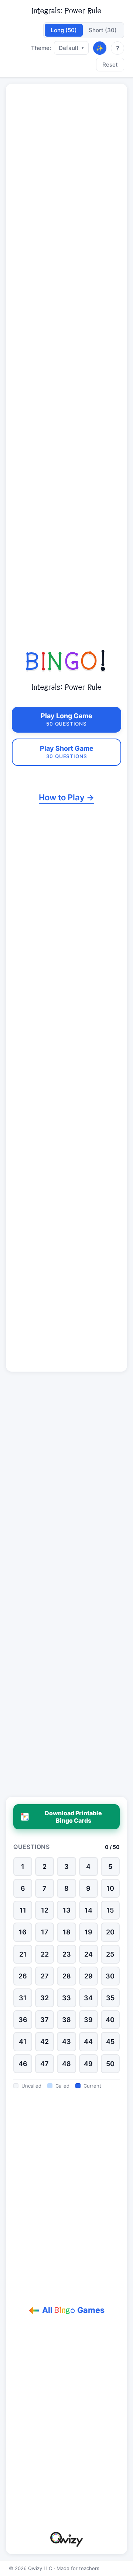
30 (110, 1976)
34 (88, 1998)
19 (88, 1932)
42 (45, 2042)
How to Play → (66, 797)
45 (110, 2042)
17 (45, 1932)
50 (110, 2064)
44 (88, 2042)
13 (67, 1910)
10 (110, 1888)
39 (88, 2020)
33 (66, 1998)
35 (110, 1998)
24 (88, 1954)
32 (45, 1998)
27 (45, 1976)
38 (66, 2020)
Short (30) (103, 30)
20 (110, 1932)
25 (110, 1954)
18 (67, 1932)
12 (45, 1910)
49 (88, 2064)
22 (45, 1954)
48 (66, 2064)
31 (23, 1998)
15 (110, 1910)
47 (45, 2064)
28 (67, 1976)
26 (23, 1976)
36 (23, 2020)
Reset (110, 65)
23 (67, 1954)
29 (88, 1976)
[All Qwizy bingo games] (66, 2539)
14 (88, 1910)
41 (23, 2042)
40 (110, 2020)
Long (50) (64, 30)
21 (23, 1954)
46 (23, 2064)
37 (45, 2020)
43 (66, 2042)
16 (23, 1932)
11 (23, 1910)
